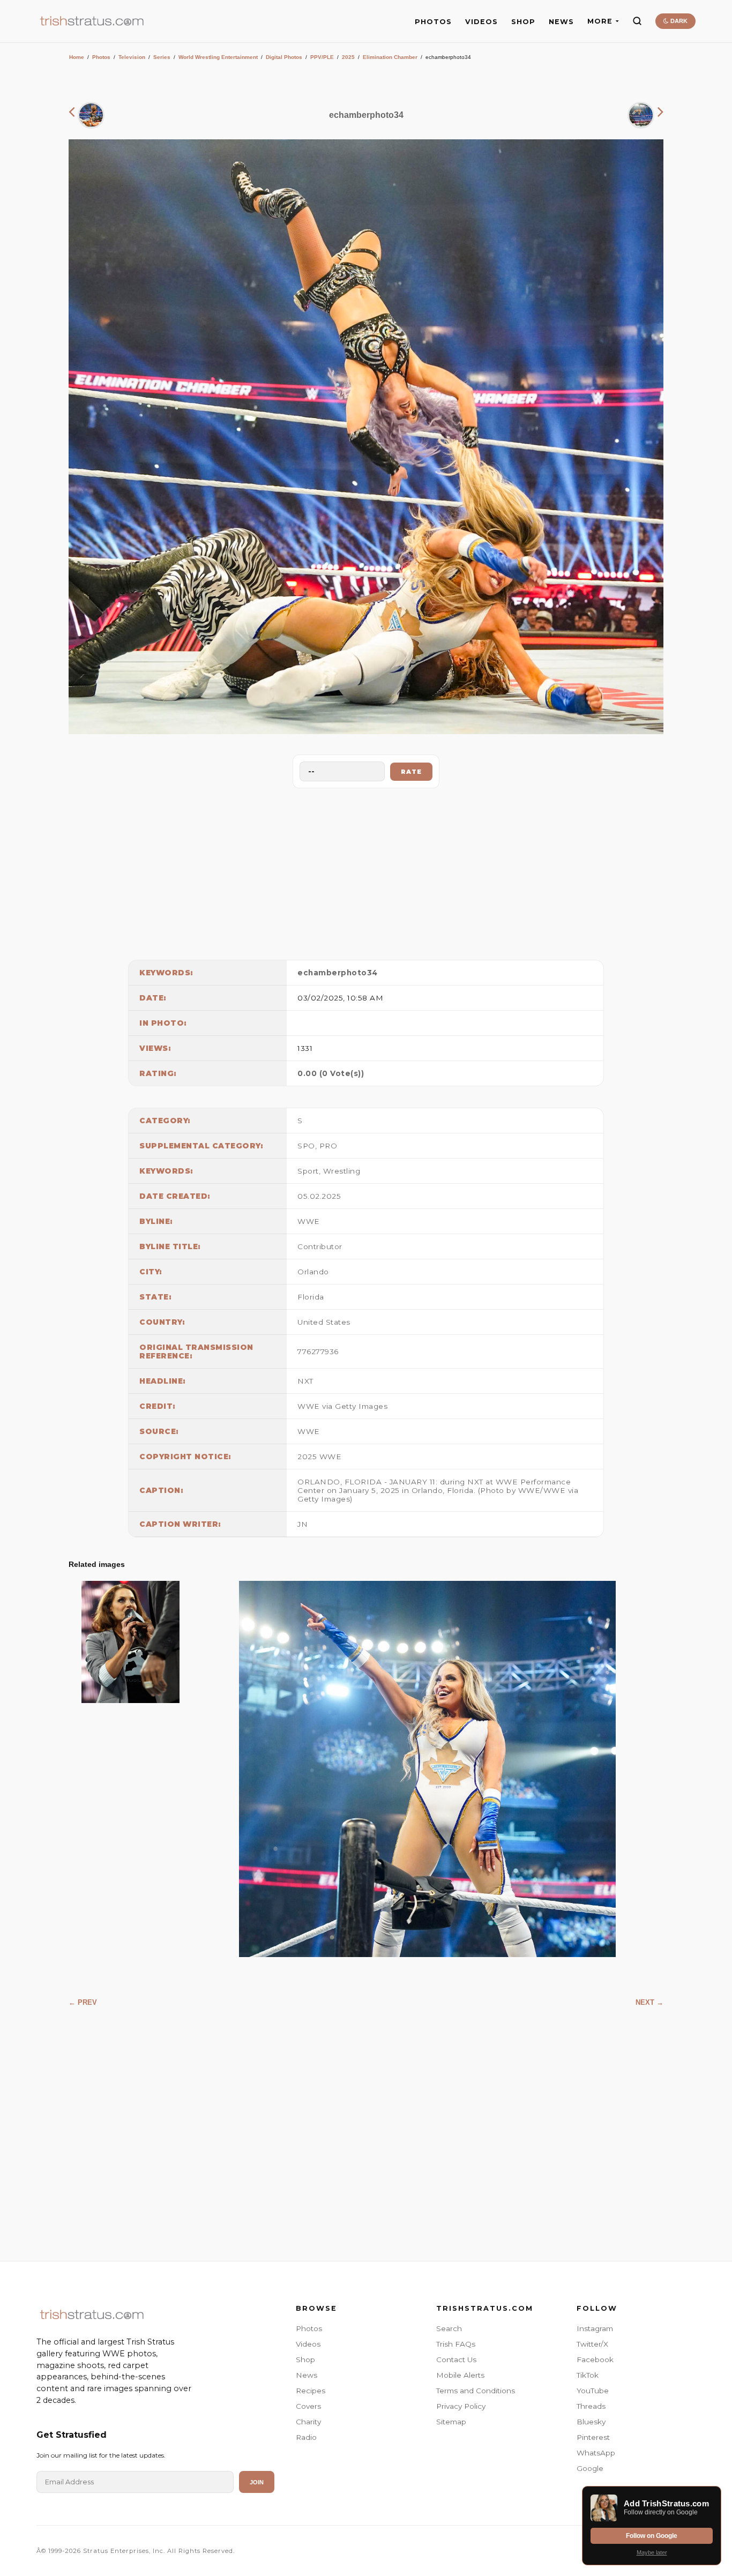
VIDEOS (481, 22)
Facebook (595, 2360)
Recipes (311, 2391)
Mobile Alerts (460, 2375)
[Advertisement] (366, 871)
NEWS (561, 22)
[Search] (637, 21)
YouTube (593, 2391)
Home (77, 57)
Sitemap (451, 2422)
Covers (308, 2406)
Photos (101, 57)
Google (590, 2468)
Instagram (595, 2328)
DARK (678, 21)
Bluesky (591, 2422)
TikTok (588, 2375)
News (307, 2375)
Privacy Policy (461, 2406)
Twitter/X (592, 2344)
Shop (305, 2360)
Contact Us (456, 2360)
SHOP (523, 22)
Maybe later (652, 2552)
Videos (308, 2344)
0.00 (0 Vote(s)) (331, 1073)
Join (257, 2482)
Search (449, 2328)
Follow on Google (652, 2536)
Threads (591, 2406)
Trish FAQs (456, 2344)
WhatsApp (596, 2453)
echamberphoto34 (338, 973)
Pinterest (593, 2437)
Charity (308, 2422)
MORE (600, 21)
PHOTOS (433, 22)
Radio (306, 2437)
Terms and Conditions (476, 2391)
